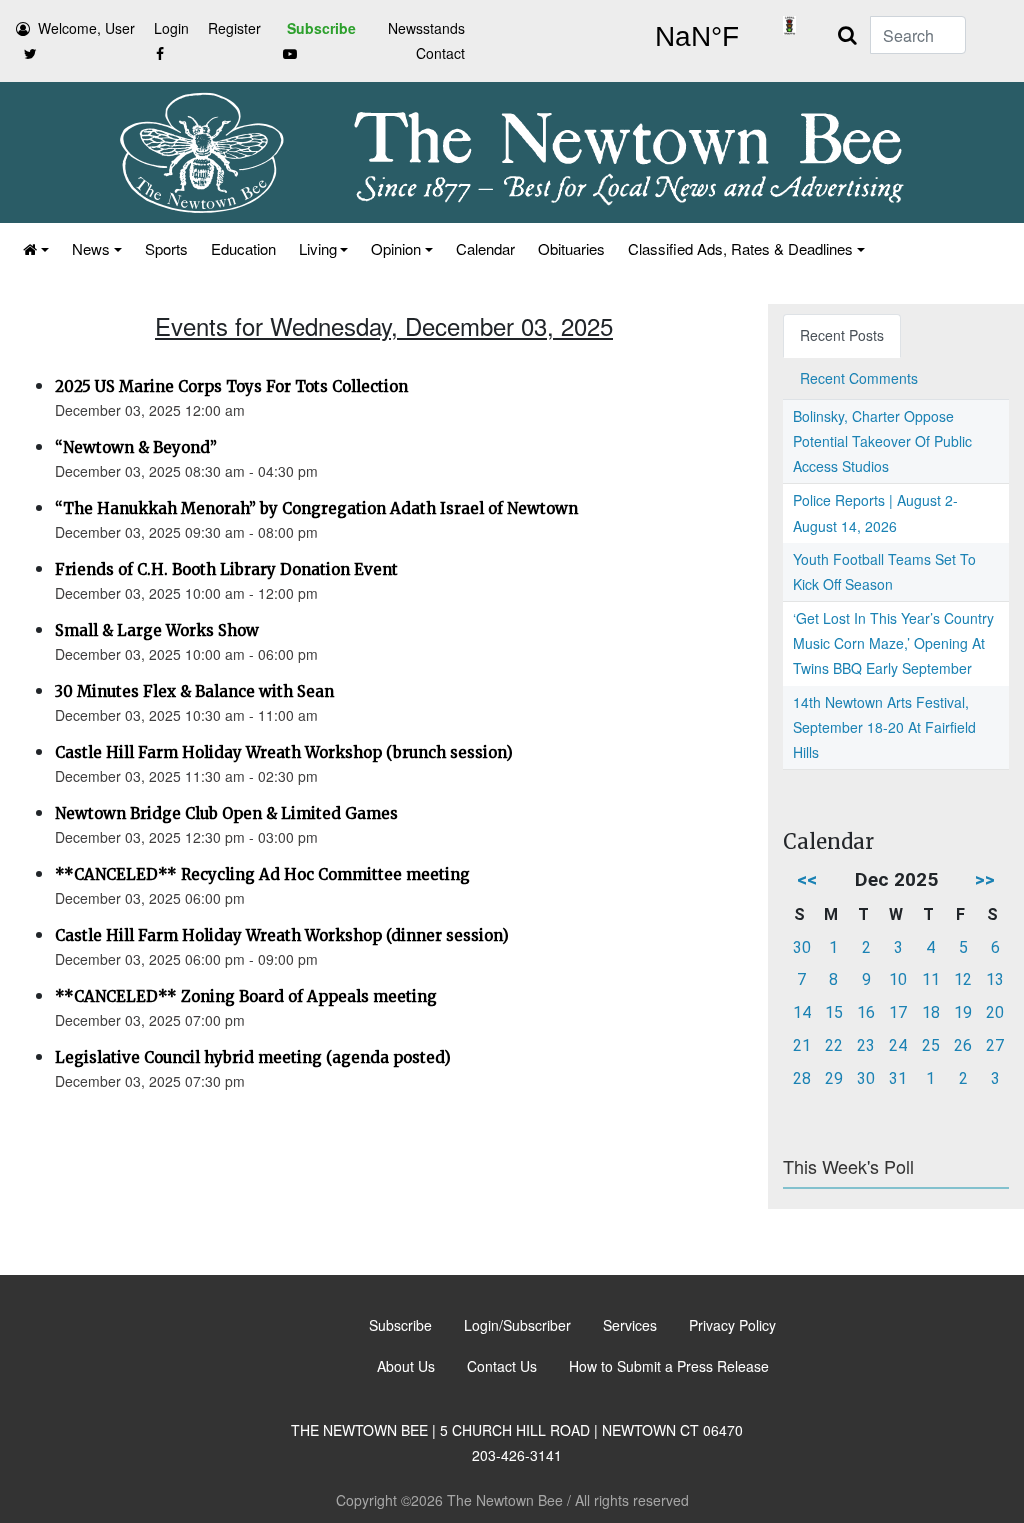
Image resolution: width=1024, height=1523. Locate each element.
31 (898, 1078)
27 (995, 1045)
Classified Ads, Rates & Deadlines (740, 248)
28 (802, 1078)
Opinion (396, 248)
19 (963, 1012)
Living (318, 248)
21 (802, 1045)
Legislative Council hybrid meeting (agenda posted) (253, 1057)
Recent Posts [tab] (842, 335)
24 (898, 1045)
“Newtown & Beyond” (136, 447)
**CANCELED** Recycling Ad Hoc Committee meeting (262, 874)
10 (898, 979)
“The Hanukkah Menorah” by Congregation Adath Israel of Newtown (316, 508)
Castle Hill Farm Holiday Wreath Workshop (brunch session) (284, 752)
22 (834, 1045)
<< (807, 879)
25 (931, 1045)
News (91, 248)
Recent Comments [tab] (859, 378)
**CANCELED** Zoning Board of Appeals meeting (246, 996)
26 (963, 1045)
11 (931, 979)
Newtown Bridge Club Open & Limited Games (226, 813)
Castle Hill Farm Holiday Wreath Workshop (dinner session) (282, 935)
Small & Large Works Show (157, 630)
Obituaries (571, 248)
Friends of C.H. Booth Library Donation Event (226, 569)
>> (985, 879)
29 (834, 1078)
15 (834, 1012)
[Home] (34, 248)
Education (243, 248)
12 (963, 979)
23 (866, 1045)
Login (171, 28)
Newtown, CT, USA (696, 37)
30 (802, 947)
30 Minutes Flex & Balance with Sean (194, 691)
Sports (166, 248)
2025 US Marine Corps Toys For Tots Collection (231, 386)
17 (898, 1012)
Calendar (485, 248)
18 (931, 1012)
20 (995, 1012)
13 (995, 979)
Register (234, 28)
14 (802, 1012)
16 (866, 1012)
